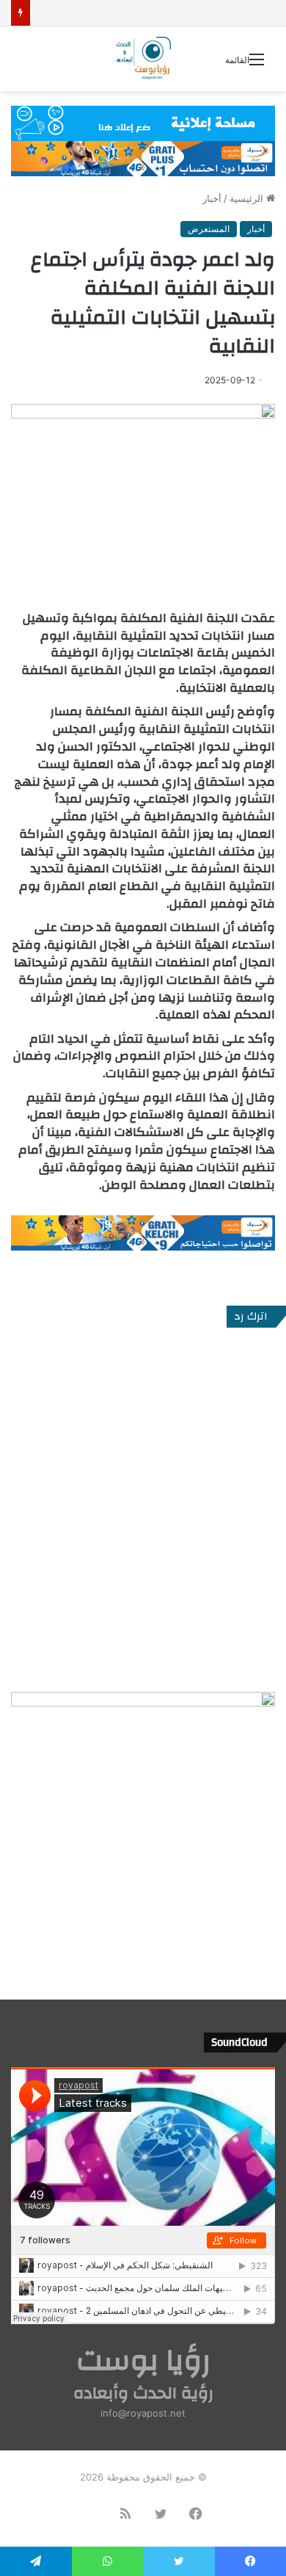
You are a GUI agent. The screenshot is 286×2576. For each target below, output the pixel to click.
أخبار (212, 198)
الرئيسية (248, 198)
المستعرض (209, 229)
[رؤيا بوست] (143, 59)
